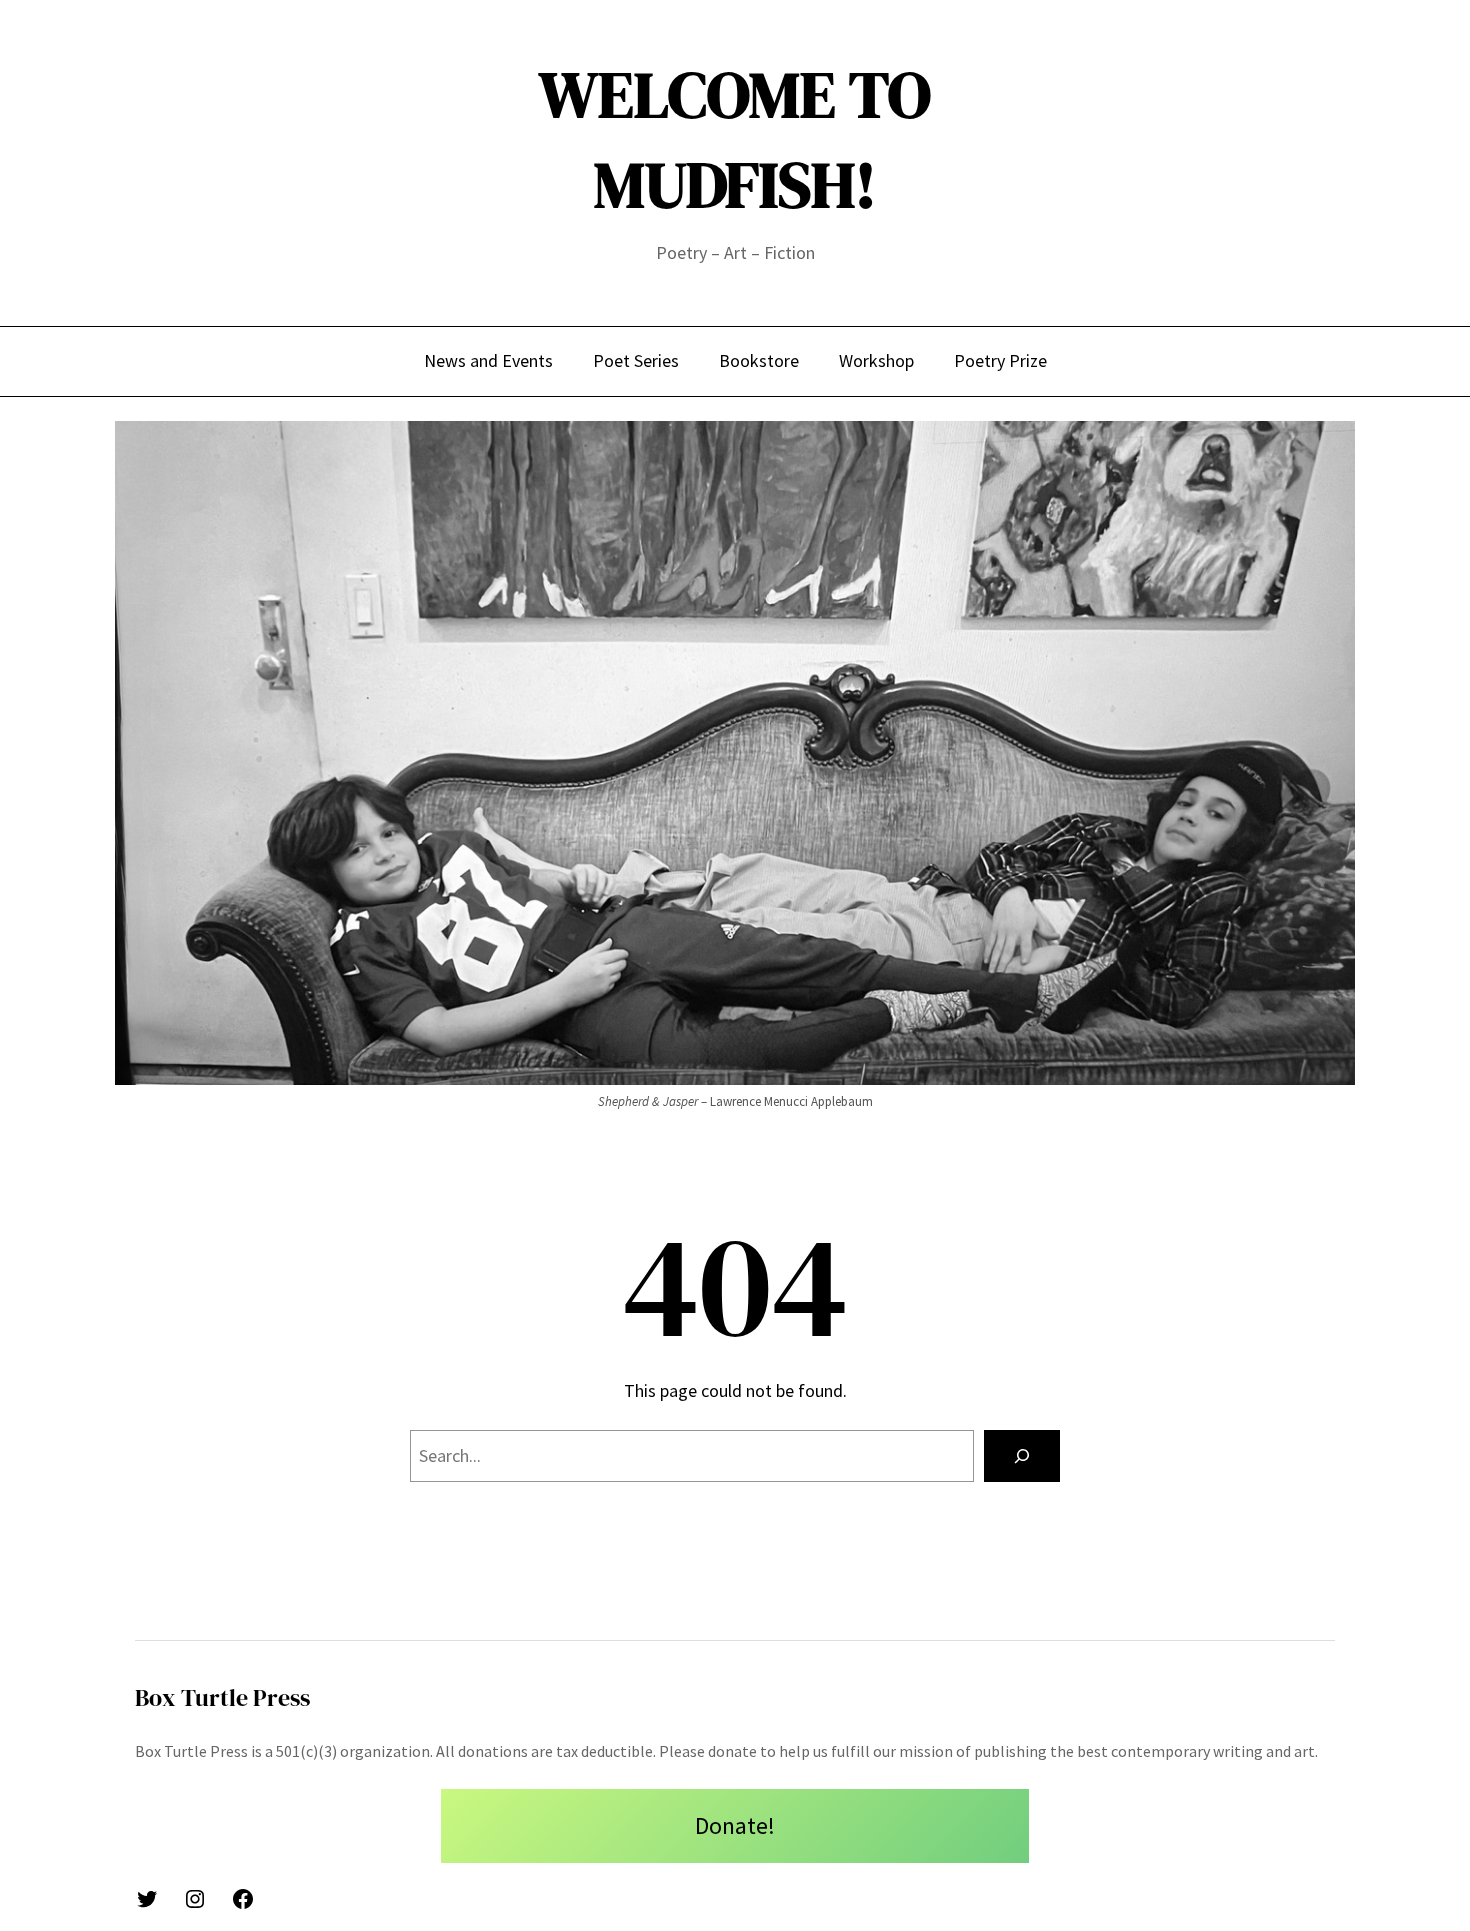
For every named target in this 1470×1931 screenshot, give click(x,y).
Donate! (735, 1825)
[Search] (1022, 1456)
